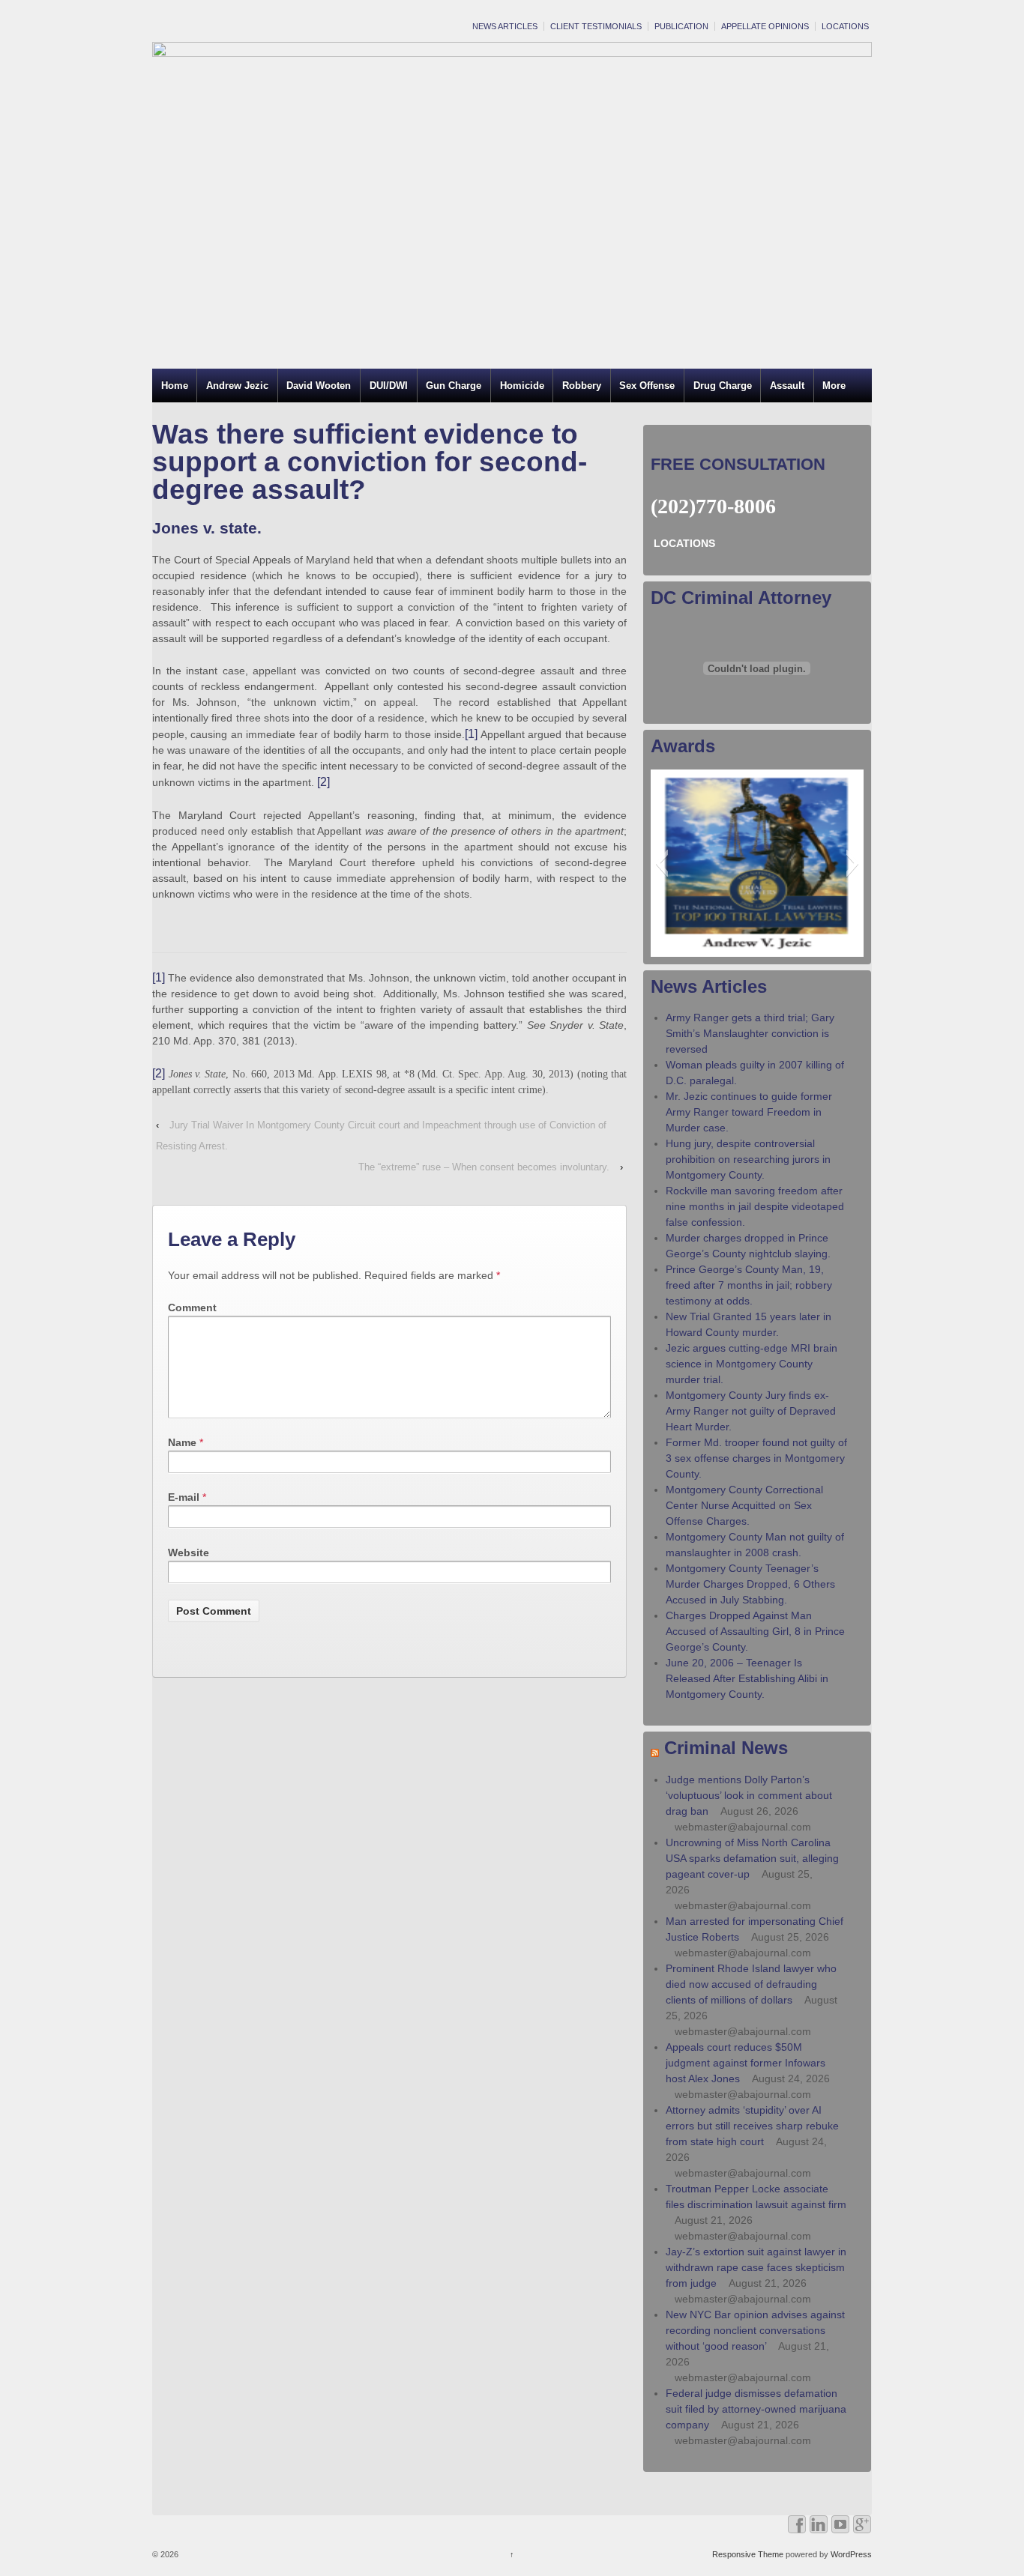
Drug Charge (723, 386)
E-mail (184, 1497)
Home (175, 386)
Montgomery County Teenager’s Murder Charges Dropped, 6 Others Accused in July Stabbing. (750, 1584)
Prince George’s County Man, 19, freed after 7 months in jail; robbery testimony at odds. (749, 1285)
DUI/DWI (389, 386)
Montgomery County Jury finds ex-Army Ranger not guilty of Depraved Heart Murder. (751, 1411)
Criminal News (726, 1748)
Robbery (582, 386)
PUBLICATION (681, 26)
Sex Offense (647, 386)
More (834, 386)
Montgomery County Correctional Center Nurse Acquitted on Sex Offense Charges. (744, 1505)
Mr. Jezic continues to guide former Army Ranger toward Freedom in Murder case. (749, 1112)
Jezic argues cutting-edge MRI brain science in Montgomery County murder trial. (752, 1364)
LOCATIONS (845, 26)
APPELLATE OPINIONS (765, 26)
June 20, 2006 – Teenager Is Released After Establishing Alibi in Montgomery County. (747, 1678)
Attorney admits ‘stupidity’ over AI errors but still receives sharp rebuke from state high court (752, 2126)
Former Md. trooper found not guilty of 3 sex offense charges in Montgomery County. (756, 1458)
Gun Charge (454, 386)
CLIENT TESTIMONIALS (596, 26)
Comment (192, 1307)
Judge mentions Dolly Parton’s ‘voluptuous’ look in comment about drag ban (749, 1795)
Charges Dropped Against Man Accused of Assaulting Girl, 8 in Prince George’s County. (755, 1631)
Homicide (522, 386)
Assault (787, 386)
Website (189, 1552)
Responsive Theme (748, 2554)
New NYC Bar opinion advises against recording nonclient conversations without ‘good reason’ (755, 2330)
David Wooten (319, 386)
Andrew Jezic (237, 386)
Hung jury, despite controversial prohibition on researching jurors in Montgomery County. (748, 1159)
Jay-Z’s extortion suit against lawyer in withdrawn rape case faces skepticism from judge (756, 2267)
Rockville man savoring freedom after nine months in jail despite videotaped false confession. (755, 1206)
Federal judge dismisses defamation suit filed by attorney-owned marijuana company (756, 2409)
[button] (662, 863)
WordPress (851, 2554)
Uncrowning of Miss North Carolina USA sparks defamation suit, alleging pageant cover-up (752, 1858)
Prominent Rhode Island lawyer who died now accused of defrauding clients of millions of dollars (751, 1984)
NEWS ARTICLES (505, 26)
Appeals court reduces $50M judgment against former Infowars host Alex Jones (746, 2063)
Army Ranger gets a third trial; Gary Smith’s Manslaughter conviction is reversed (750, 1033)
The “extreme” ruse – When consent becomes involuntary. (484, 1167)
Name (182, 1442)
